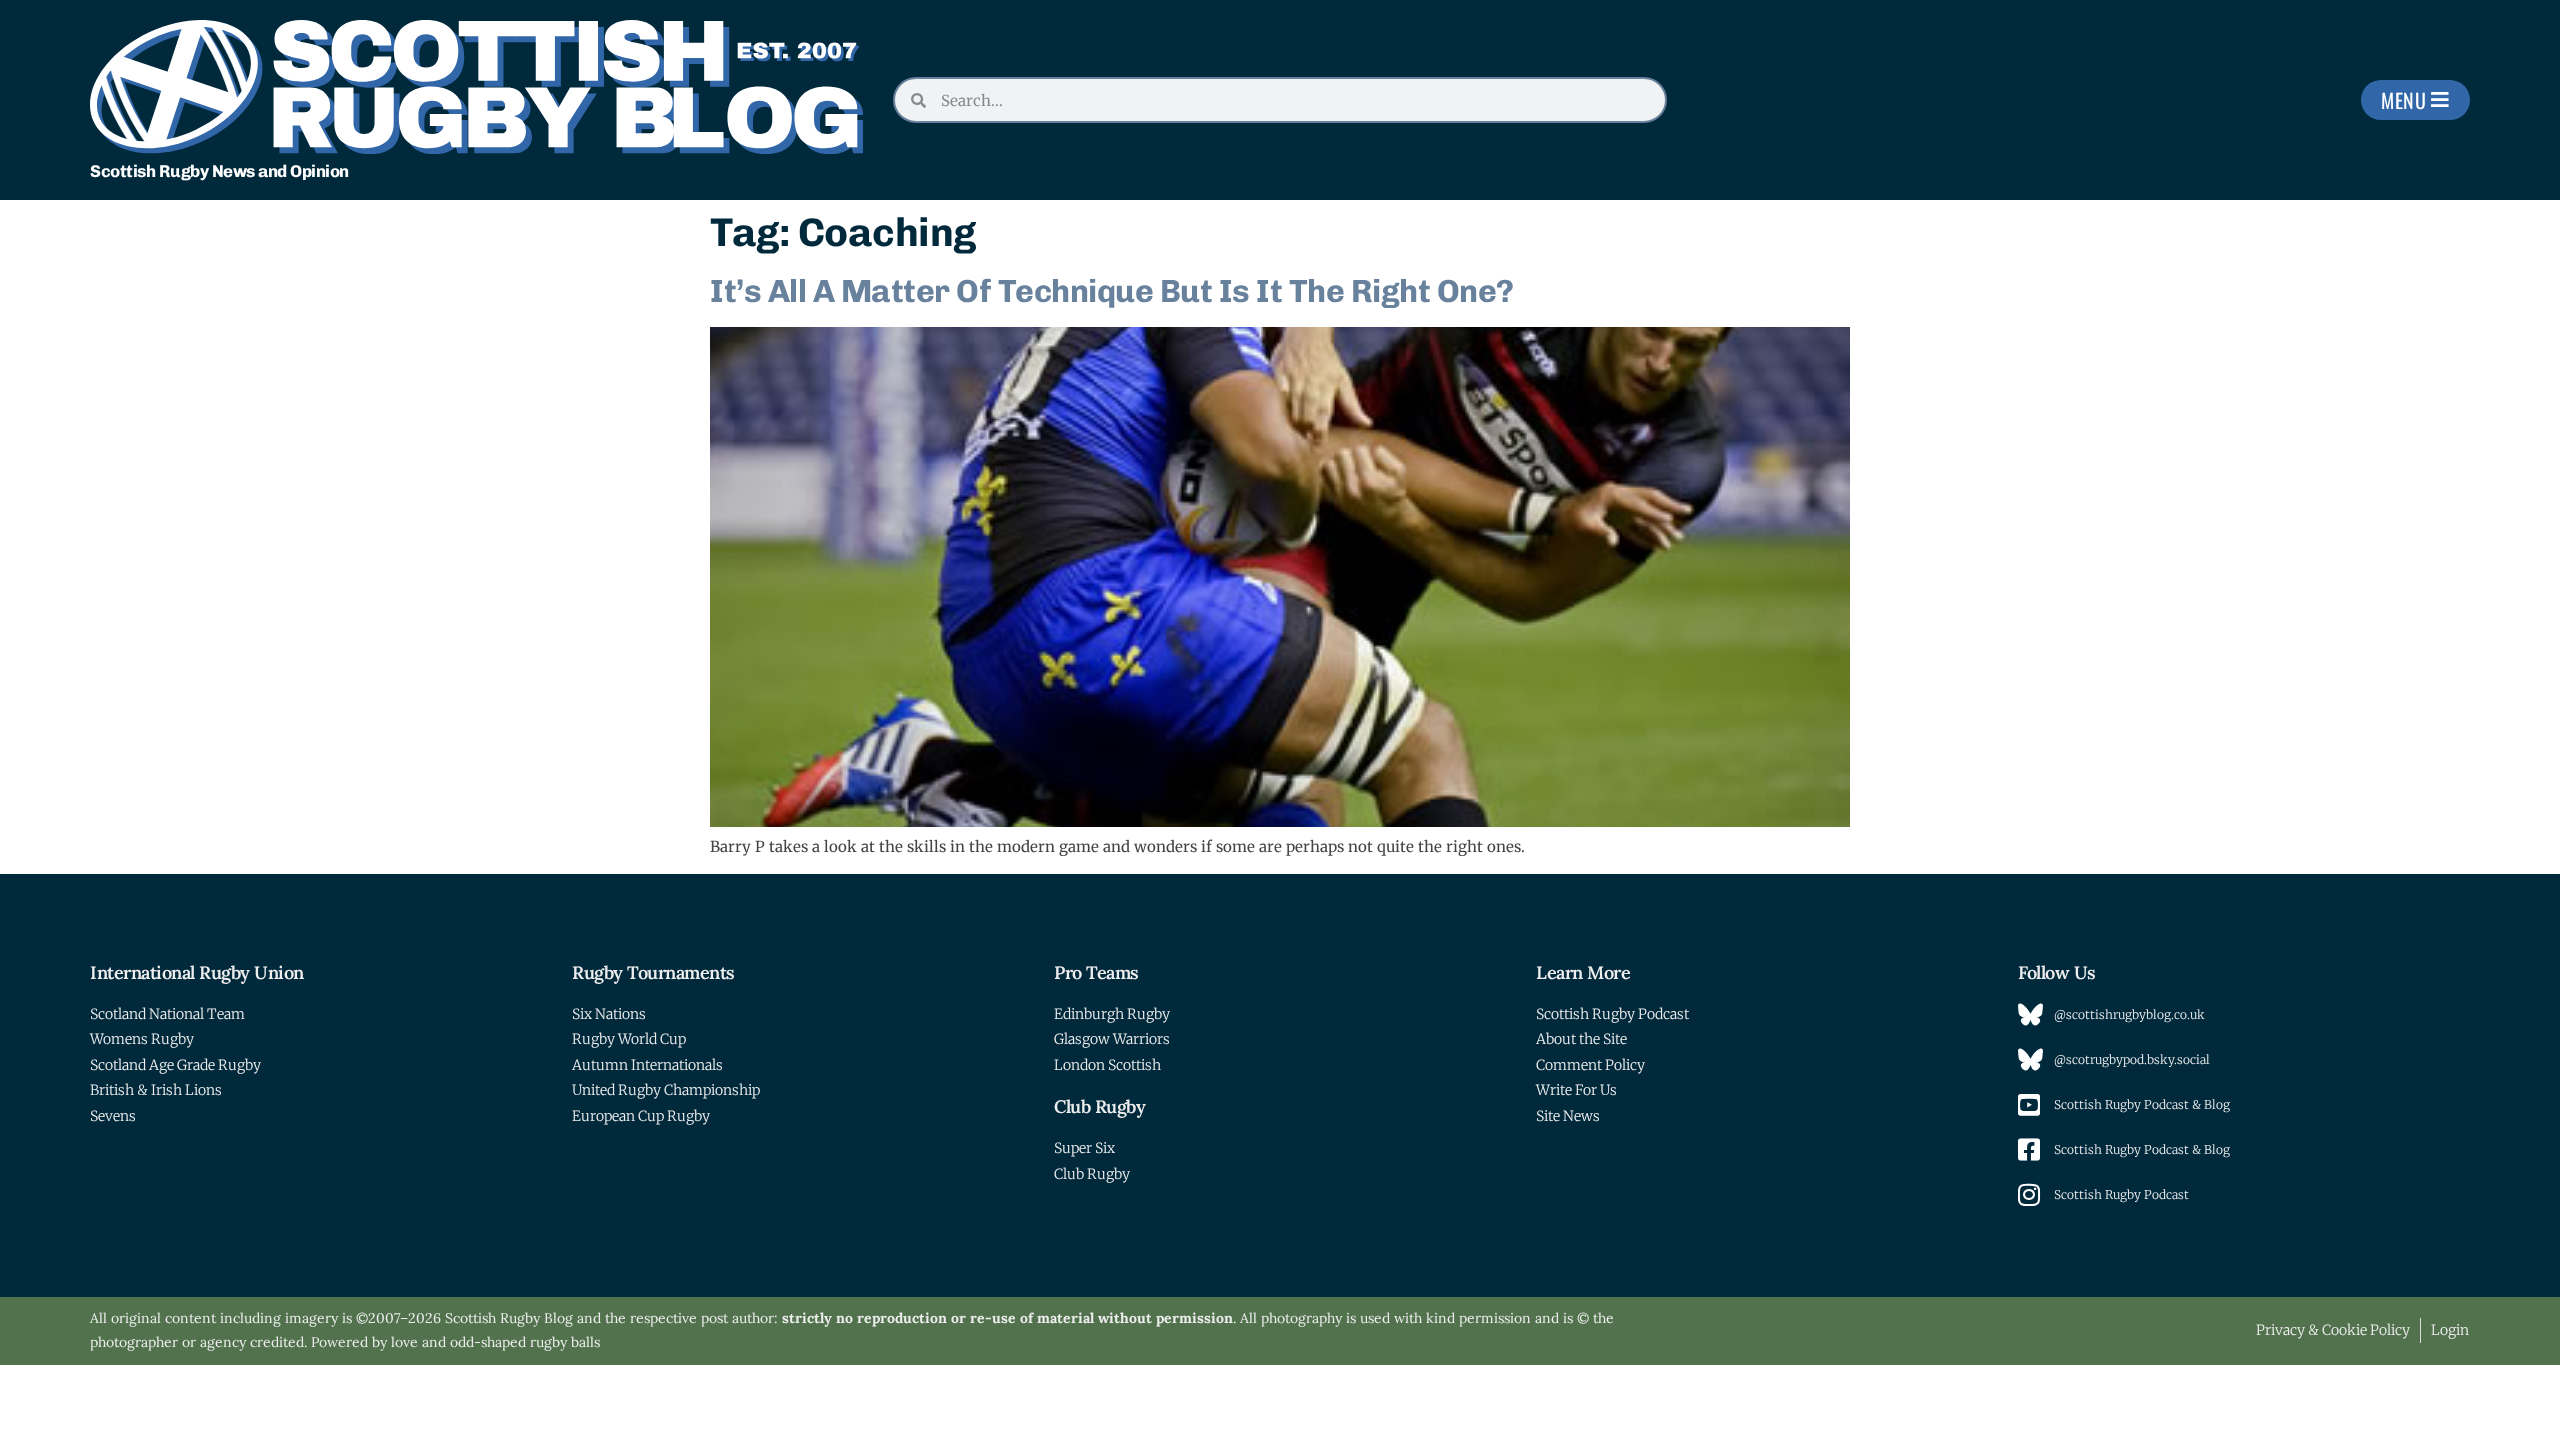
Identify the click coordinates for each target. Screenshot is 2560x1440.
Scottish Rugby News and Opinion (219, 171)
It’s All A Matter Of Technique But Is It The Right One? (1112, 291)
